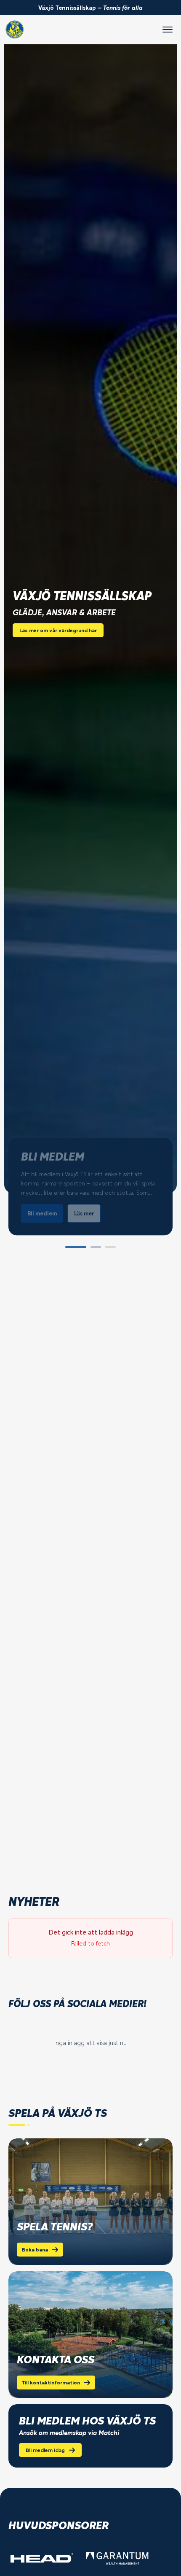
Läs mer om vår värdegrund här (58, 630)
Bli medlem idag (45, 2450)
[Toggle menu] (168, 30)
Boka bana (35, 2250)
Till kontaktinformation (51, 2383)
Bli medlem (42, 1213)
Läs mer (84, 1213)
